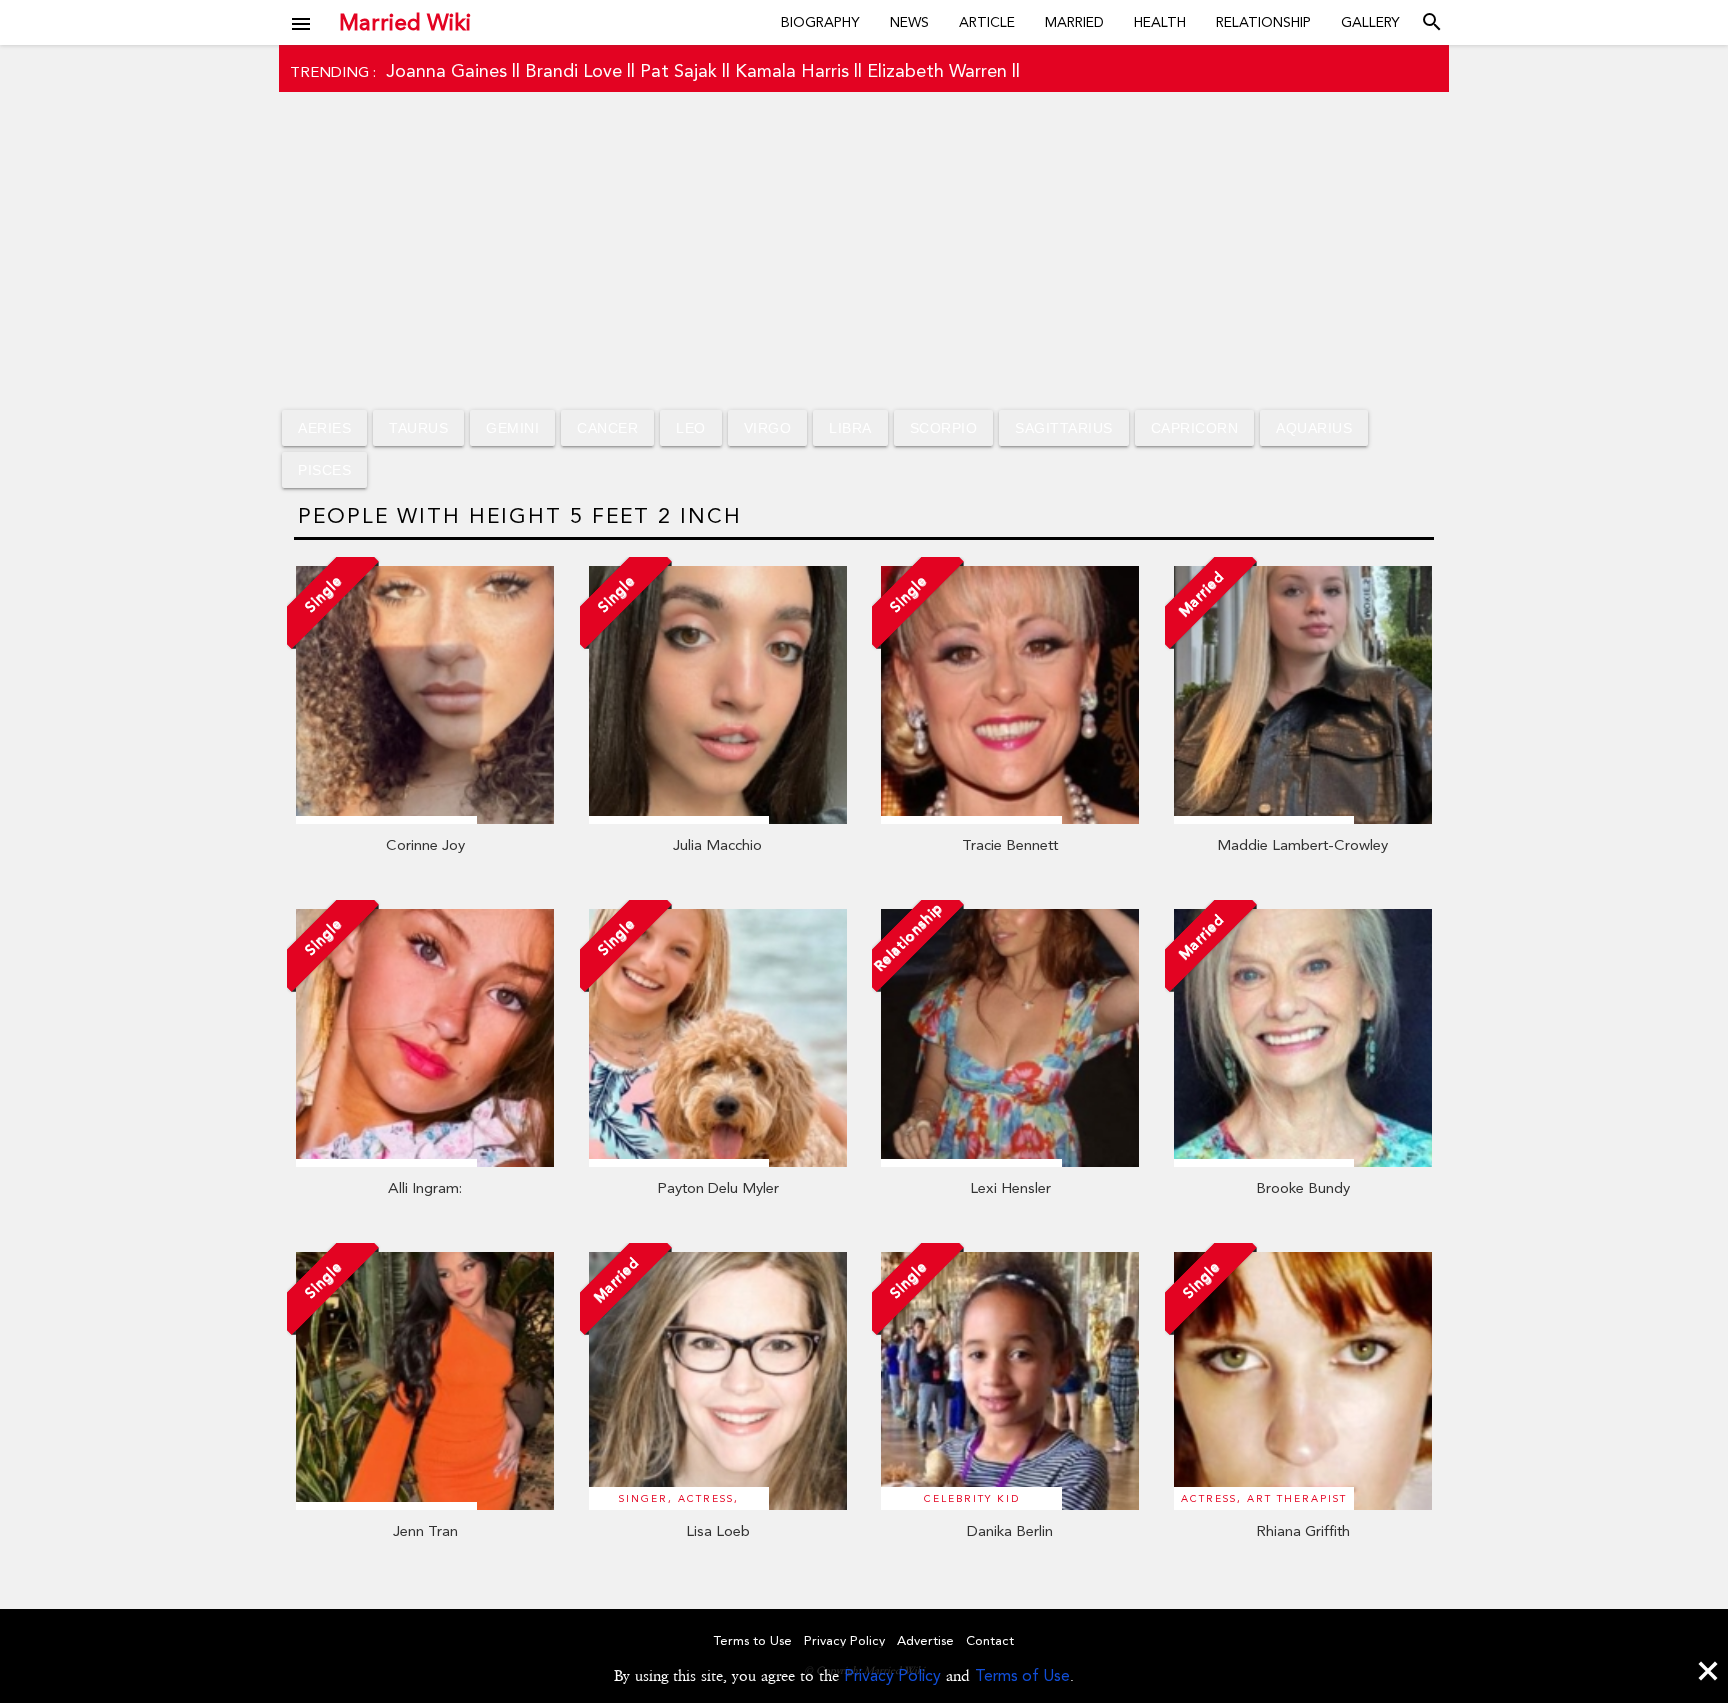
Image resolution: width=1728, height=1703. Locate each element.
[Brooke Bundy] (1303, 1162)
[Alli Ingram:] (425, 1162)
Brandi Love (573, 70)
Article (987, 22)
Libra (850, 428)
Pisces (324, 470)
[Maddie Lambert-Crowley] (1303, 819)
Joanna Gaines (446, 70)
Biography (820, 22)
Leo (691, 428)
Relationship (1263, 22)
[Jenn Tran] (425, 1505)
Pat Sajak (678, 70)
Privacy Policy (892, 1675)
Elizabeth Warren (937, 70)
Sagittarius (1064, 428)
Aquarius (1314, 428)
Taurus (418, 428)
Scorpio (944, 428)
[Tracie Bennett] (1010, 819)
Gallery (1370, 22)
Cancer (607, 428)
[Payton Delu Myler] (718, 1162)
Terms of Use (1022, 1675)
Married (1074, 22)
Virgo (768, 428)
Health (1160, 22)
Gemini (512, 428)
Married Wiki (405, 22)
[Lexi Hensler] (1010, 1162)
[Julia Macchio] (718, 819)
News (909, 22)
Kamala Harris (792, 70)
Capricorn (1195, 428)
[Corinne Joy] (425, 819)
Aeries (324, 428)
